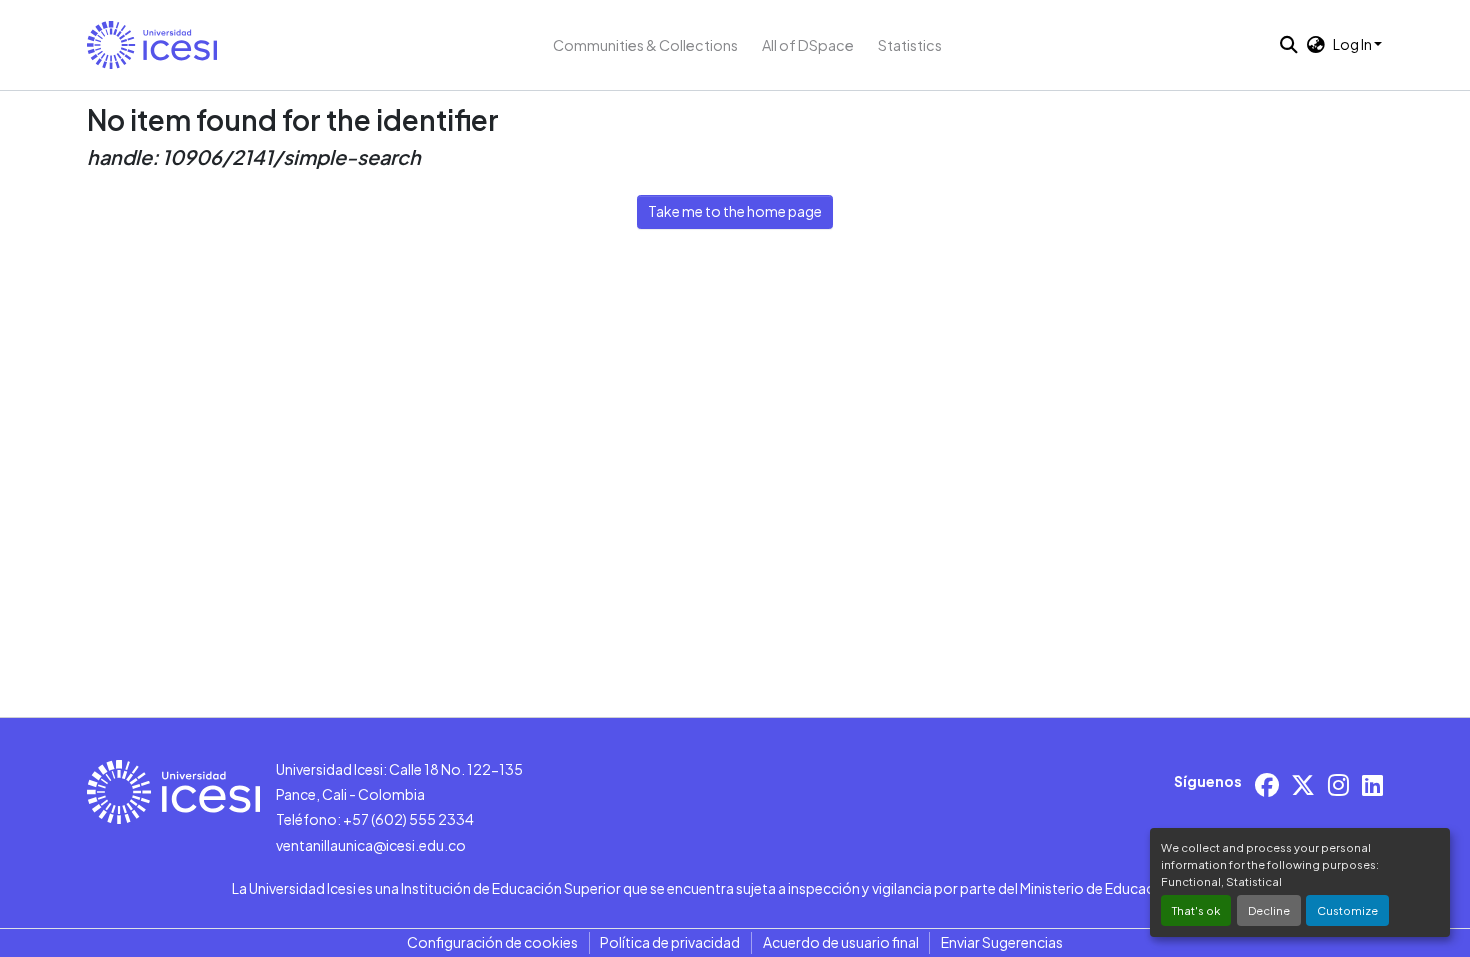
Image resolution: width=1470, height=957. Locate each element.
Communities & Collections (645, 45)
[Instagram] (1338, 784)
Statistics (910, 45)
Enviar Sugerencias (1002, 942)
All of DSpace (808, 45)
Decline (1269, 910)
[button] (152, 45)
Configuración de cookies (492, 942)
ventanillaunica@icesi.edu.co (371, 845)
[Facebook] (1267, 784)
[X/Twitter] (1303, 784)
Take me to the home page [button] (735, 211)
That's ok (1196, 910)
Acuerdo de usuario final (841, 942)
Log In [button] (1353, 44)
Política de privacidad (670, 942)
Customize (1347, 910)
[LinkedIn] (1372, 784)
